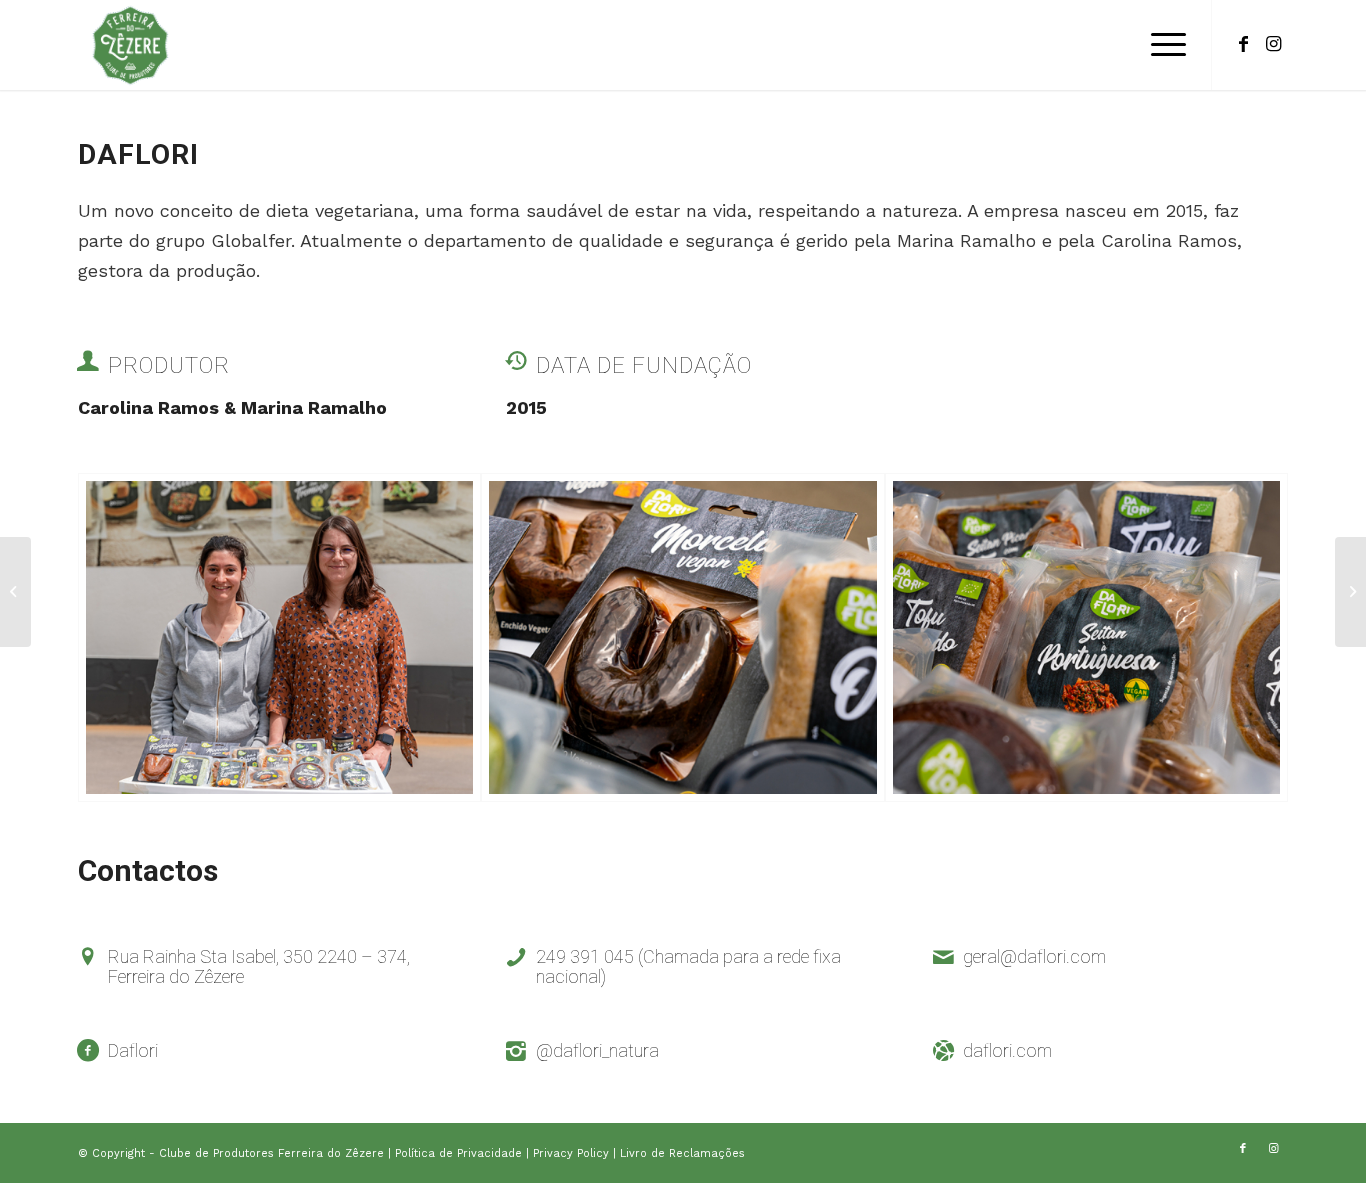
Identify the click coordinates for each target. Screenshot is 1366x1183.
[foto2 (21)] (1086, 637)
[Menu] (1162, 45)
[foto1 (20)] (682, 637)
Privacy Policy (573, 1153)
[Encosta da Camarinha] (15, 592)
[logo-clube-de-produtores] (130, 45)
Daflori (133, 1050)
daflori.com (1007, 1050)
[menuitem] (1162, 45)
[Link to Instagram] (1273, 44)
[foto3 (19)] (279, 637)
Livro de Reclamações (682, 1153)
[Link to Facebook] (1243, 44)
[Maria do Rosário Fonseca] (1350, 592)
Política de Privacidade (460, 1153)
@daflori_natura (597, 1050)
